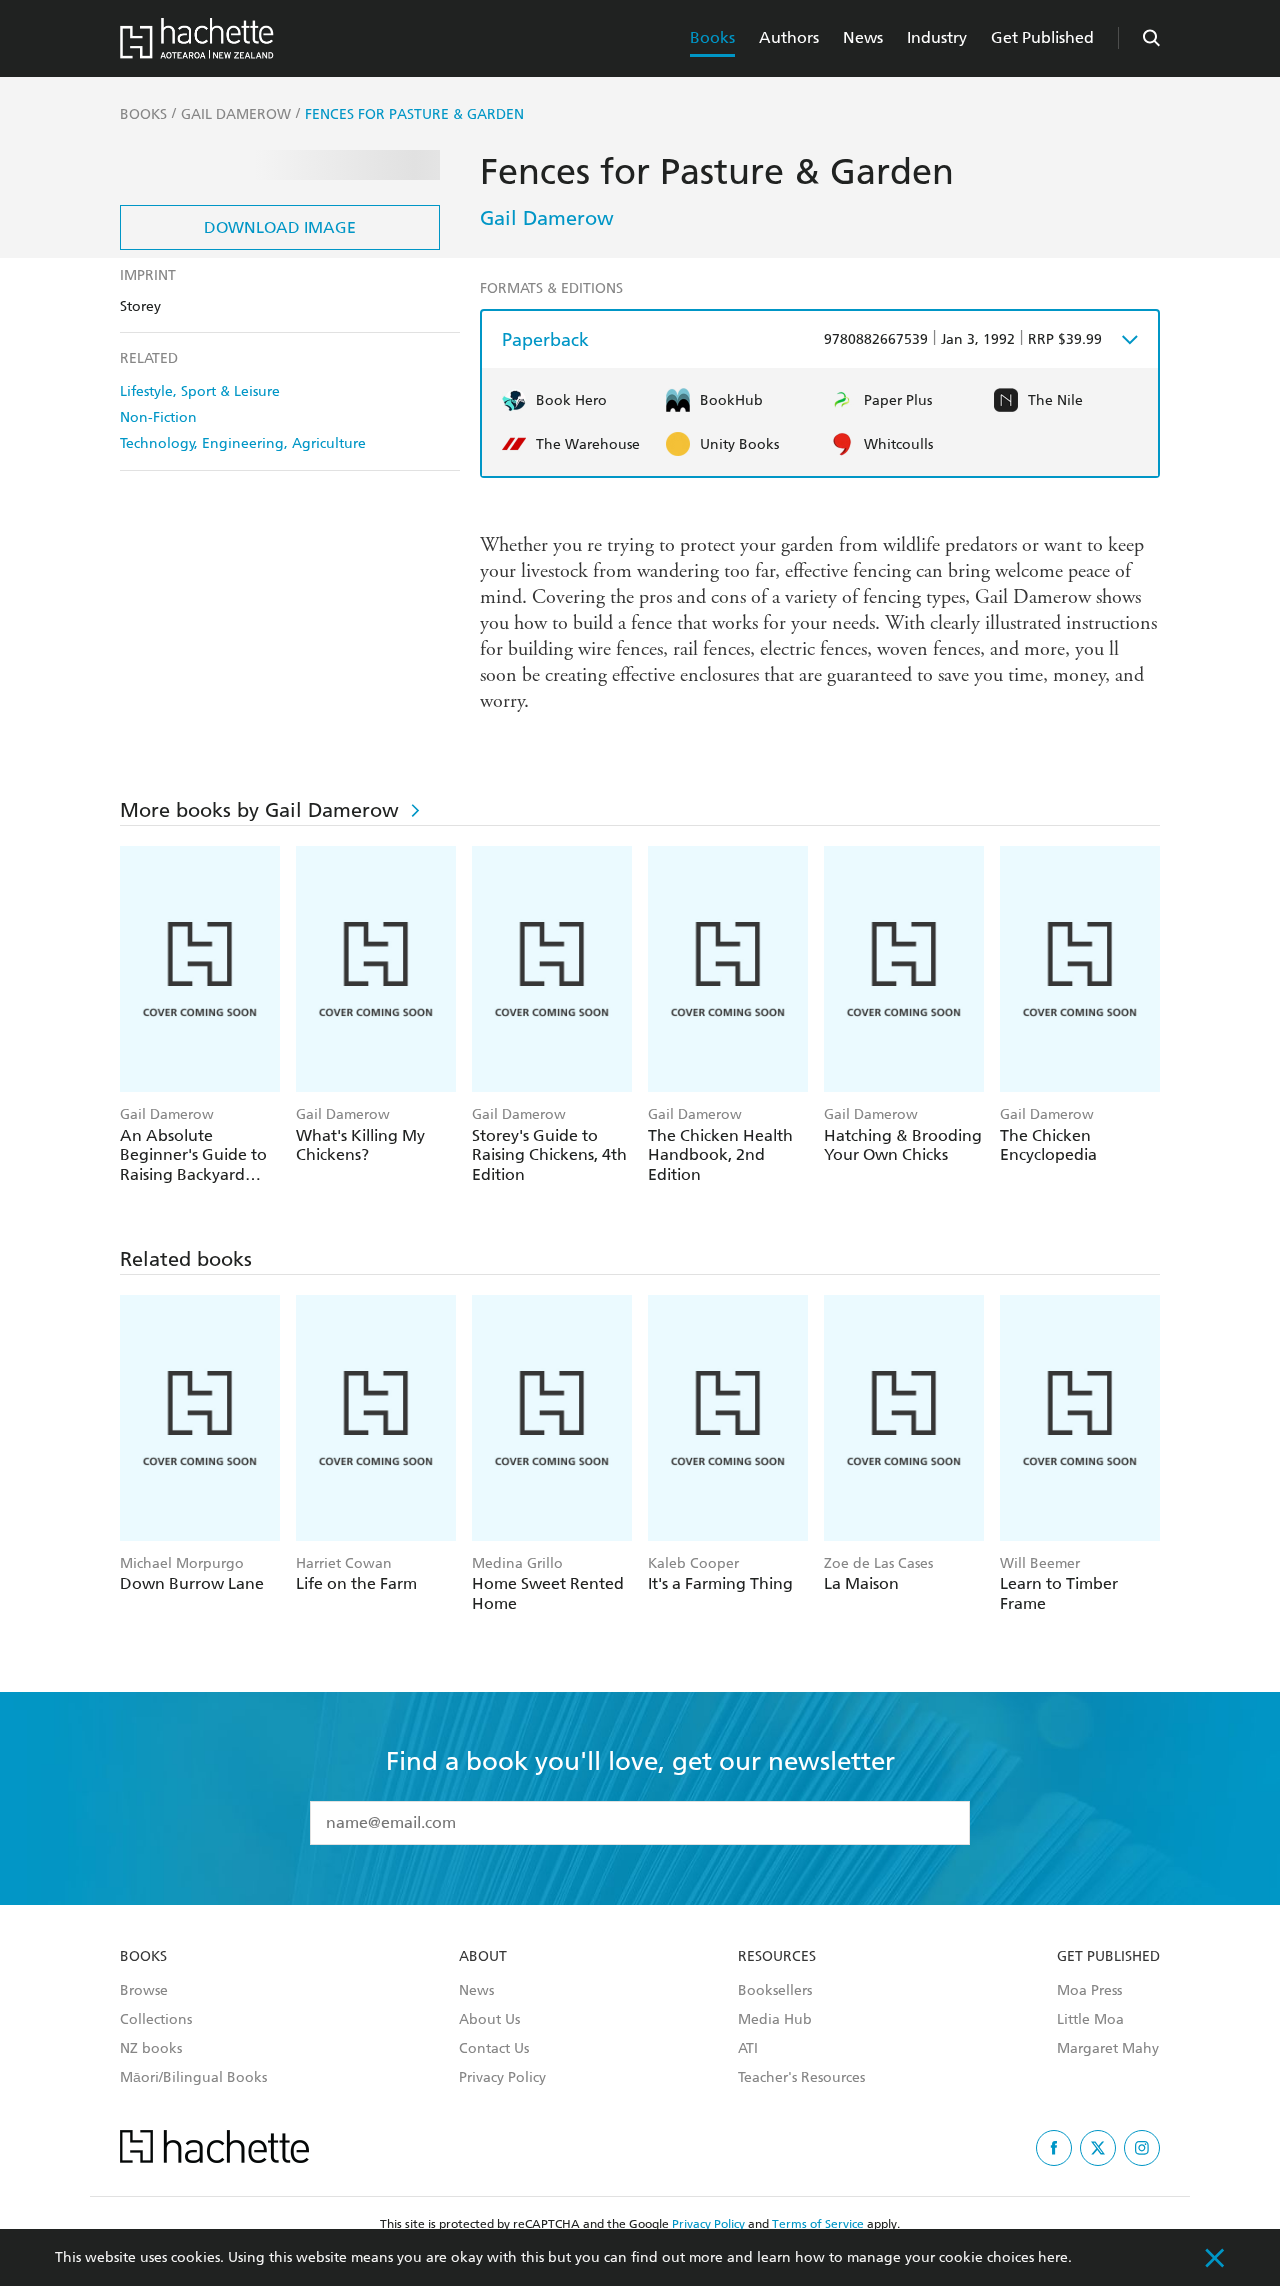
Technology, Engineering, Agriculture (243, 443)
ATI (748, 2049)
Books (712, 37)
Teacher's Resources (801, 2078)
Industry (937, 37)
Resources (777, 1957)
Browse (144, 1991)
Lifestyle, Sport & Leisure (200, 391)
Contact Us (494, 2049)
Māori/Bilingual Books (193, 2078)
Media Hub (775, 2020)
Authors (789, 37)
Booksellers (775, 1991)
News (863, 37)
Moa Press (1089, 1991)
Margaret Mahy (1108, 2049)
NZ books (151, 2049)
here (1053, 2257)
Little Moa (1090, 2020)
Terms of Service (818, 2224)
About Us (489, 2020)
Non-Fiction (158, 417)
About (483, 1957)
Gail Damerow (547, 218)
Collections (156, 2020)
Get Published (1042, 37)
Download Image (280, 227)
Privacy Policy (502, 2078)
